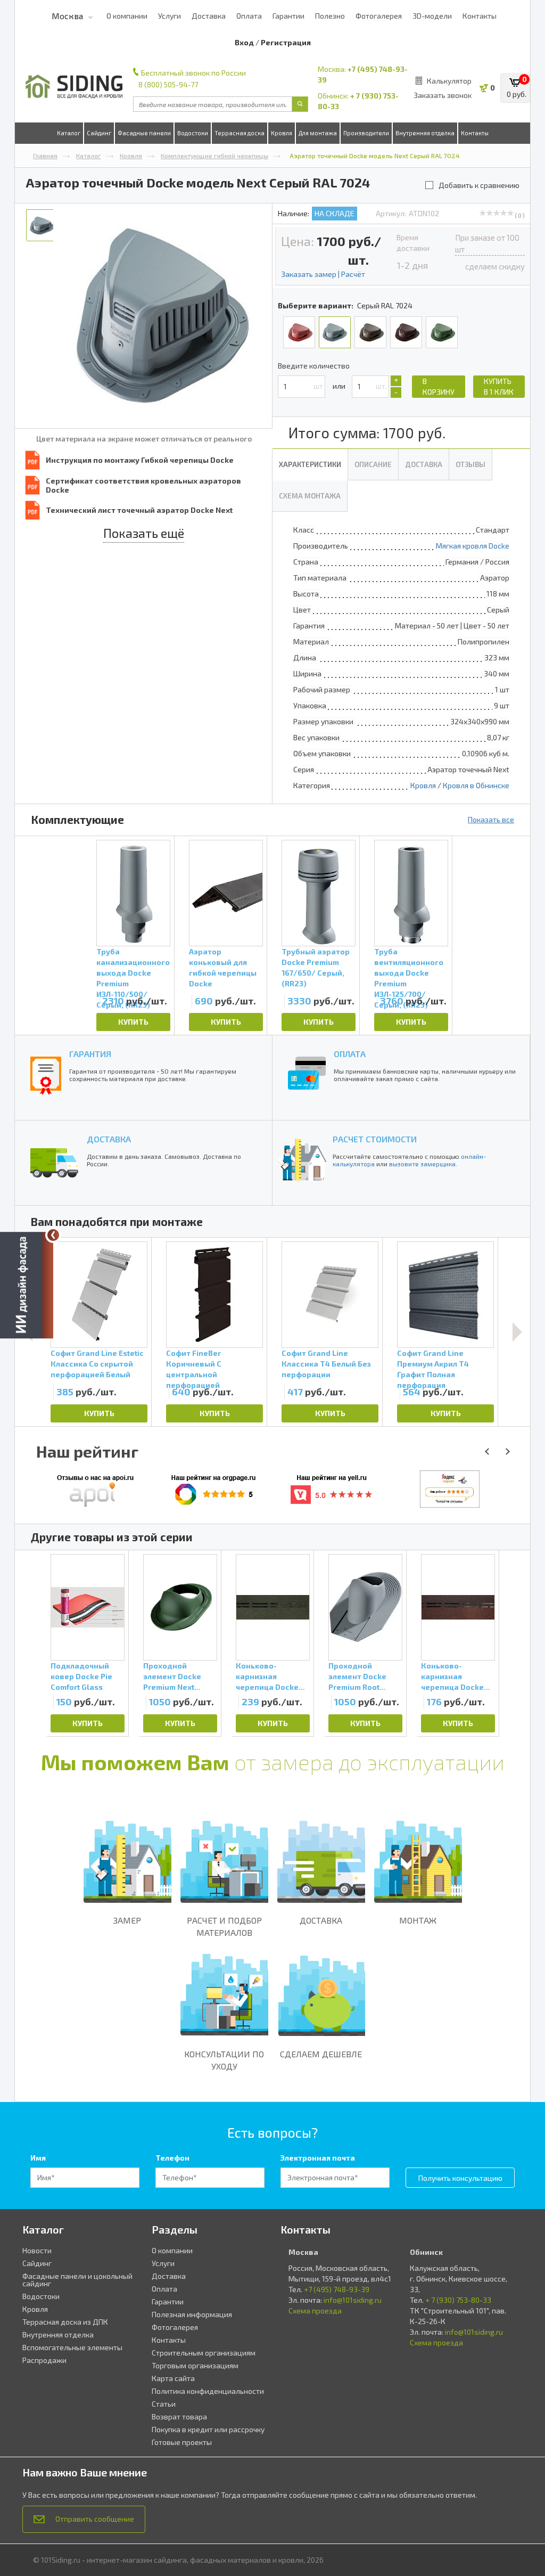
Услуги (170, 16)
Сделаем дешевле (321, 2054)
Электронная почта (318, 2158)
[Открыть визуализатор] (27, 1286)
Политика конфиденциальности (208, 2391)
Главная (45, 156)
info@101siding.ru (353, 2300)
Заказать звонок (443, 95)
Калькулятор (449, 81)
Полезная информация (192, 2314)
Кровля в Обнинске (476, 785)
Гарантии (288, 16)
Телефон (172, 2158)
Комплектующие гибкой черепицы (214, 156)
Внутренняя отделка (425, 133)
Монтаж (418, 1920)
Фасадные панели (144, 133)
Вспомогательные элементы (72, 2347)
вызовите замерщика (422, 1164)
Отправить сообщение (95, 2519)
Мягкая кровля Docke (473, 546)
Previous (34, 1643)
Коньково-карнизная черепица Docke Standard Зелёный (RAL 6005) (271, 1677)
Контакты (480, 16)
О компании (127, 16)
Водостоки (193, 133)
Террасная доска (240, 133)
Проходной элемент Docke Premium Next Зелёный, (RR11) (173, 1677)
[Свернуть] (53, 1235)
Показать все (491, 819)
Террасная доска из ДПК (65, 2322)
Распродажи (44, 2360)
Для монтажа (318, 133)
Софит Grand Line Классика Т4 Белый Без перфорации (326, 1364)
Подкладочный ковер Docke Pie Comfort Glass (81, 1676)
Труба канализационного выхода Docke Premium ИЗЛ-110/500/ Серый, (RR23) (133, 964)
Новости (37, 2250)
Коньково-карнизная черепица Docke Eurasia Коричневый (452, 1677)
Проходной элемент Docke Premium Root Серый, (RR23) (357, 1677)
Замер (127, 1920)
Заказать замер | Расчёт (323, 274)
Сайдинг (99, 133)
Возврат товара (179, 2416)
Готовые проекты (182, 2442)
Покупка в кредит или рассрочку (208, 2429)
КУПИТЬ (133, 1022)
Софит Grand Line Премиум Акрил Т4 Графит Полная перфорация (433, 1365)
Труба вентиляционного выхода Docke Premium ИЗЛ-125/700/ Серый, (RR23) (409, 964)
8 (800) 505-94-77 (168, 84)
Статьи (164, 2404)
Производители (366, 133)
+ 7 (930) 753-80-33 (458, 2300)
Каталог (69, 133)
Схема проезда (315, 2311)
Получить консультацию (460, 2178)
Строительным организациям (204, 2353)
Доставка (209, 16)
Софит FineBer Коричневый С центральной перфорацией (194, 1365)
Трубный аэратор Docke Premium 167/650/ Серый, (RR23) (316, 964)
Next (517, 1332)
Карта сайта (173, 2378)
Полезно (330, 16)
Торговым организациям (195, 2365)
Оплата (249, 16)
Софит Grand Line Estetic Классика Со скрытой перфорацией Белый (97, 1364)
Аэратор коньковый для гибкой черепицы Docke (223, 964)
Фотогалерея (379, 16)
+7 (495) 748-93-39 (337, 2289)
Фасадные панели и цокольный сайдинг (77, 2280)
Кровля (282, 133)
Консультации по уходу (224, 2060)
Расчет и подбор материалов (224, 1926)
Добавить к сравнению (479, 185)
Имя (38, 2158)
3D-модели (432, 16)
